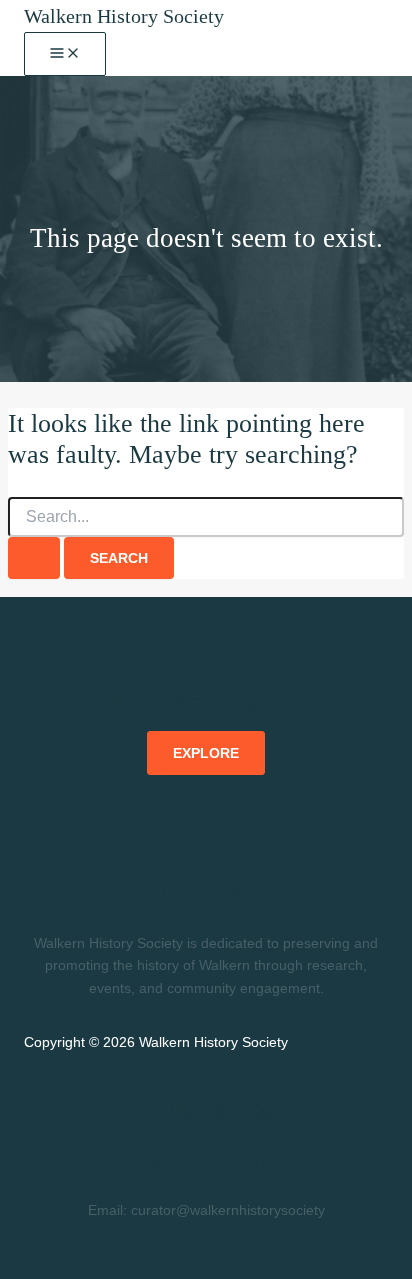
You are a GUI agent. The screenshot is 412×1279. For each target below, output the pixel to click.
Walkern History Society (124, 16)
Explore (206, 753)
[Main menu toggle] (65, 54)
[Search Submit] (34, 558)
